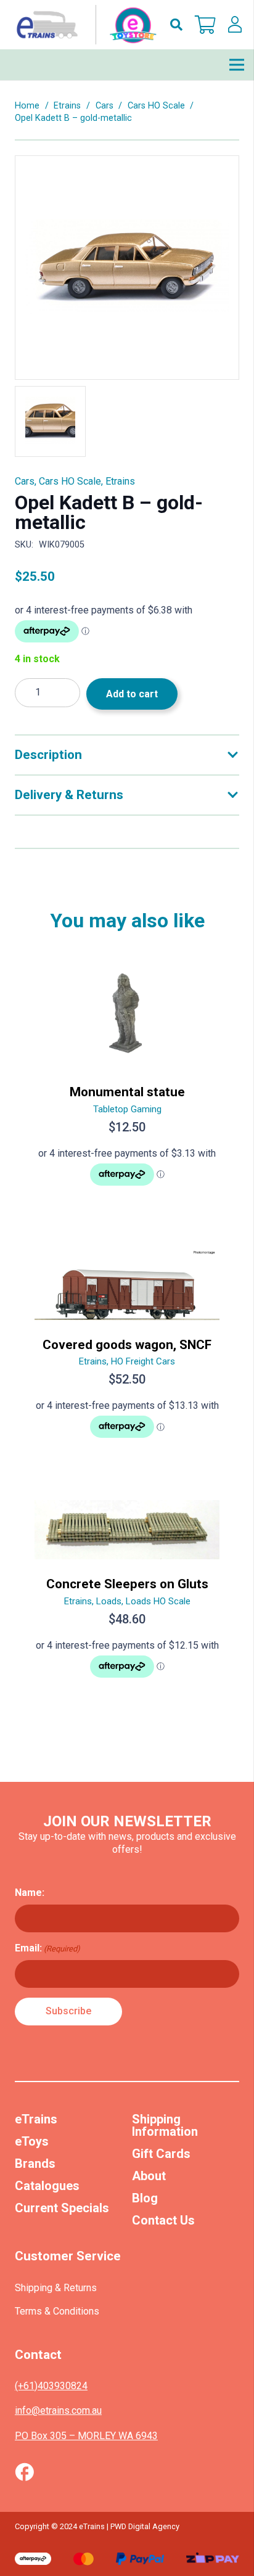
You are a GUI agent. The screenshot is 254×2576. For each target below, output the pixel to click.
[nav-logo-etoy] (84, 25)
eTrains (36, 2119)
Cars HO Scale (156, 106)
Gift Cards (161, 2154)
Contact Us (163, 2220)
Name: (30, 1893)
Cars (104, 106)
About (149, 2176)
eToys (32, 2141)
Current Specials (62, 2208)
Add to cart (132, 694)
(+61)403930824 (51, 2386)
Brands (35, 2164)
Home (27, 106)
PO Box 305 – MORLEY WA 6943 (86, 2436)
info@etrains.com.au (58, 2410)
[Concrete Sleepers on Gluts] (127, 1594)
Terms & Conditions (57, 2311)
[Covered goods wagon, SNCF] (127, 1348)
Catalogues (47, 2186)
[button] (176, 25)
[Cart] (205, 25)
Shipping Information (165, 2125)
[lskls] (235, 25)
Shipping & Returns (56, 2288)
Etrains (67, 106)
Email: (47, 1948)
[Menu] (237, 65)
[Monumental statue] (127, 1082)
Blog (145, 2198)
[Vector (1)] (24, 2472)
